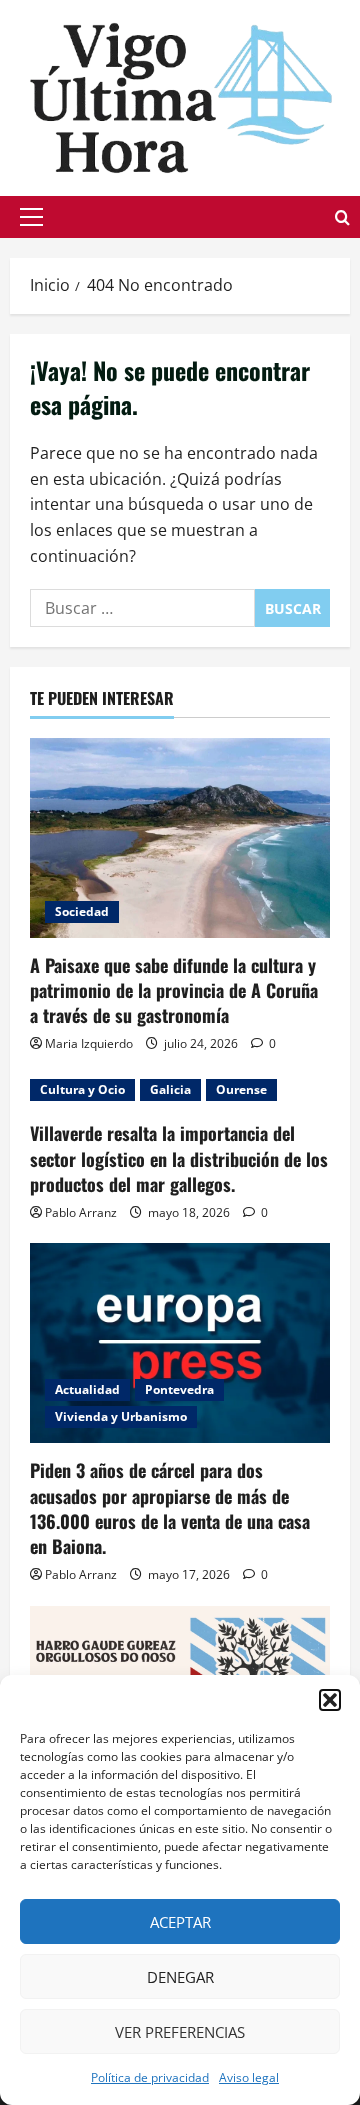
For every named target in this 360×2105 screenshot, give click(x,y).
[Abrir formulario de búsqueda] (342, 217)
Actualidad (87, 1389)
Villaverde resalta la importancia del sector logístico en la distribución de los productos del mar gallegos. (179, 1158)
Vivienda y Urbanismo (121, 1416)
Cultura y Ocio (82, 1089)
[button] (330, 1700)
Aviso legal (249, 2077)
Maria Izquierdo (89, 1043)
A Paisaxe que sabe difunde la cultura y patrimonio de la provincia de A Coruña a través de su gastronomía (174, 990)
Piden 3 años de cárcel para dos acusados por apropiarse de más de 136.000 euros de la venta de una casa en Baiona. (170, 1508)
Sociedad (82, 911)
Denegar (180, 1977)
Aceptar (180, 1922)
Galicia (170, 1089)
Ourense (241, 1089)
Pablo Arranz (81, 1212)
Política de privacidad (150, 2077)
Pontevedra (179, 1389)
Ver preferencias (180, 2032)
